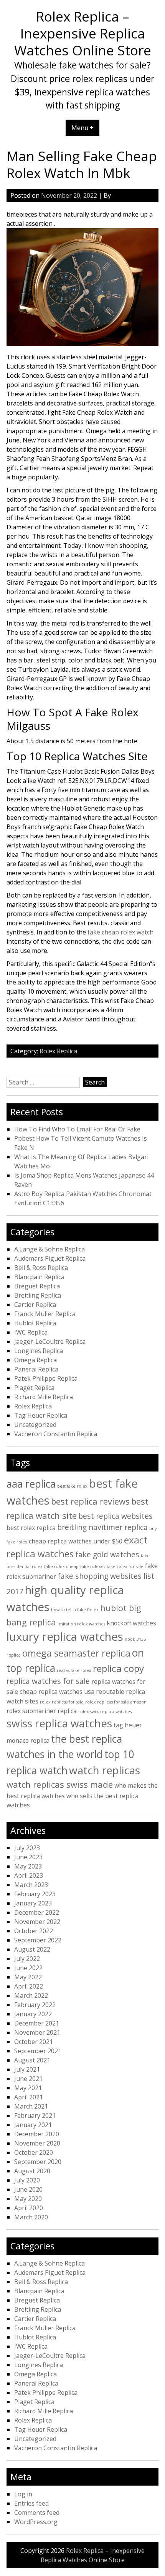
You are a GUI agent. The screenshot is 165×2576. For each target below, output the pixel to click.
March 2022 (31, 1995)
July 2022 (27, 1959)
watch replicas (105, 1770)
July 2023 (27, 1848)
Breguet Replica (37, 1286)
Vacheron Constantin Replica (56, 1434)
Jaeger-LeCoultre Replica (50, 1341)
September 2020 (38, 2162)
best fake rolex (72, 1486)
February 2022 (35, 2005)
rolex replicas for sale (62, 1702)
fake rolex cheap (61, 1567)
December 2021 (37, 2023)
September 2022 (38, 1940)
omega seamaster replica (76, 1653)
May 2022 (28, 1977)
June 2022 (28, 1968)
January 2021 (33, 2125)
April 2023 (29, 1875)
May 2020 (28, 2199)
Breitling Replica (38, 1295)
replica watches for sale (48, 1681)
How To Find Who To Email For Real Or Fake (77, 1129)
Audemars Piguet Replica (50, 1258)
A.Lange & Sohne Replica (49, 1249)
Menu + (82, 128)
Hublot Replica (35, 1323)
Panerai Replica (36, 1369)
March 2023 (31, 1885)
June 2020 (28, 2189)
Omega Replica (35, 1360)
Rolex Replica (58, 1051)
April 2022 (29, 1986)
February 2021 (35, 2116)
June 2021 (28, 2079)
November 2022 (37, 1922)
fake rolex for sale (125, 1567)
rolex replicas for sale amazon (116, 1702)
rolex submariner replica (42, 1711)
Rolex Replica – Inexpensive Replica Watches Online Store (83, 33)
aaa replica (31, 1484)
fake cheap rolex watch (120, 932)
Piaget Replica (34, 1388)
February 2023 (35, 1894)
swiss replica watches (59, 1723)
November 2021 (37, 2032)
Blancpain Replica (39, 1277)
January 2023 (33, 1903)
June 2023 (28, 1857)
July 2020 (27, 2180)
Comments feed (37, 2513)
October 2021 (34, 2042)
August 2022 (32, 1949)
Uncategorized (35, 1425)
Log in (23, 2494)
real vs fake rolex (74, 1670)
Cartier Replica (35, 1305)
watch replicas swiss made (60, 1784)
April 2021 (29, 2097)
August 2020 (32, 2171)
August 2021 (32, 2060)
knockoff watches (131, 1623)
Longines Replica (39, 1351)
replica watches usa (66, 1692)
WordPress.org (36, 2522)
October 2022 (34, 1931)
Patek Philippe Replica (46, 1378)
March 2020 (31, 2217)
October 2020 (34, 2152)
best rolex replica (31, 1528)
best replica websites (115, 1516)
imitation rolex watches (81, 1624)
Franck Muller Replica (45, 1314)
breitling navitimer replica (102, 1527)
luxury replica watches (65, 1637)
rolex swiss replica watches (105, 1712)
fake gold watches (107, 1554)
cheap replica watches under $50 (76, 1541)
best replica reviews (90, 1501)
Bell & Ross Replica (41, 1268)
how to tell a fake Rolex (75, 1610)
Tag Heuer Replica (41, 1415)
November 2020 (37, 2143)
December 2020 (37, 2134)
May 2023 (28, 1866)
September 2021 (38, 2051)
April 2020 (29, 2208)
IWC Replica (31, 1332)
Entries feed (31, 2503)
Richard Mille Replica (44, 1397)
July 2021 (27, 2069)
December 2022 (37, 1912)
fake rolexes (93, 1567)
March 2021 (31, 2106)
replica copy (118, 1668)
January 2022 (33, 2014)
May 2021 (28, 2088)
